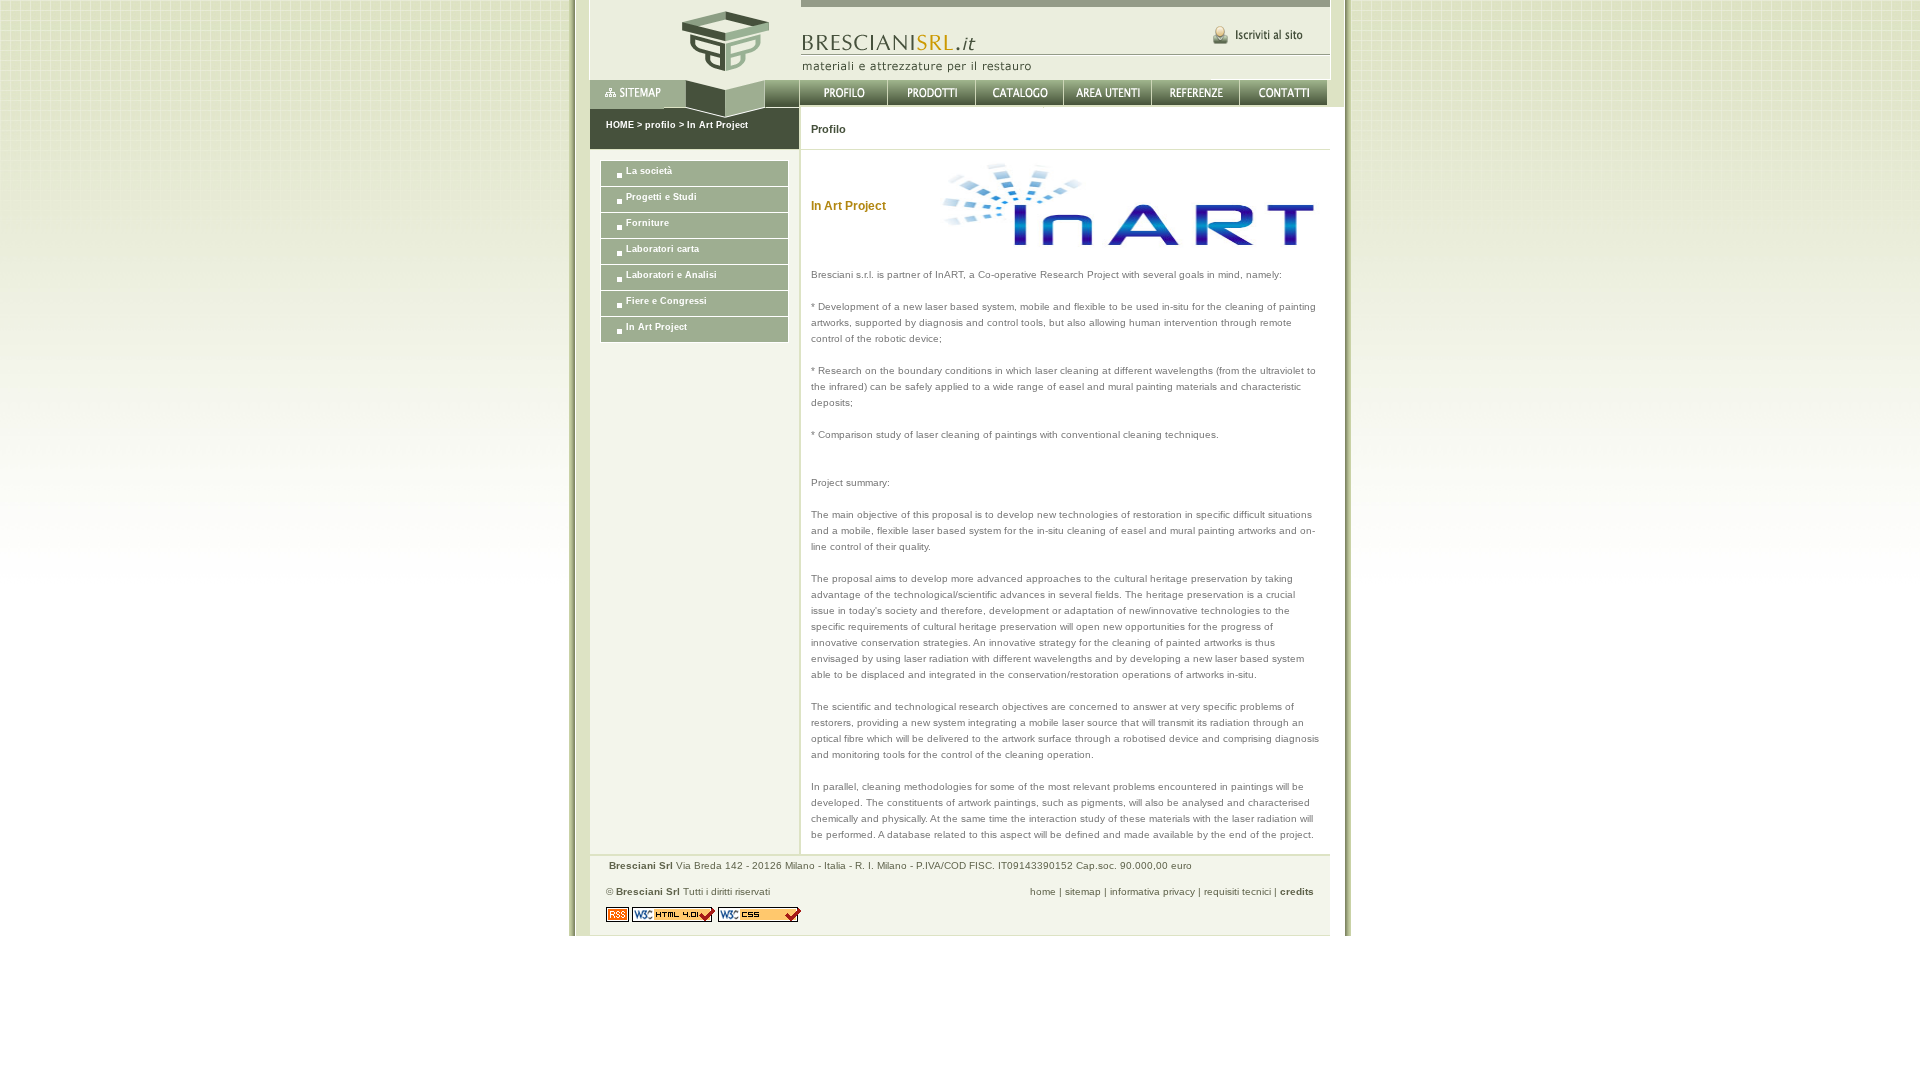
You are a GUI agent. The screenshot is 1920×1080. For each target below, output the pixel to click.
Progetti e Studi (661, 197)
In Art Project (656, 327)
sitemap (1083, 891)
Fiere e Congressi (666, 301)
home (1043, 891)
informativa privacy (1152, 891)
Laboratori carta (662, 249)
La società (649, 171)
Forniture (647, 223)
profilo (660, 125)
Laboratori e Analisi (671, 275)
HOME (620, 125)
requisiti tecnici (1237, 891)
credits (1297, 891)
